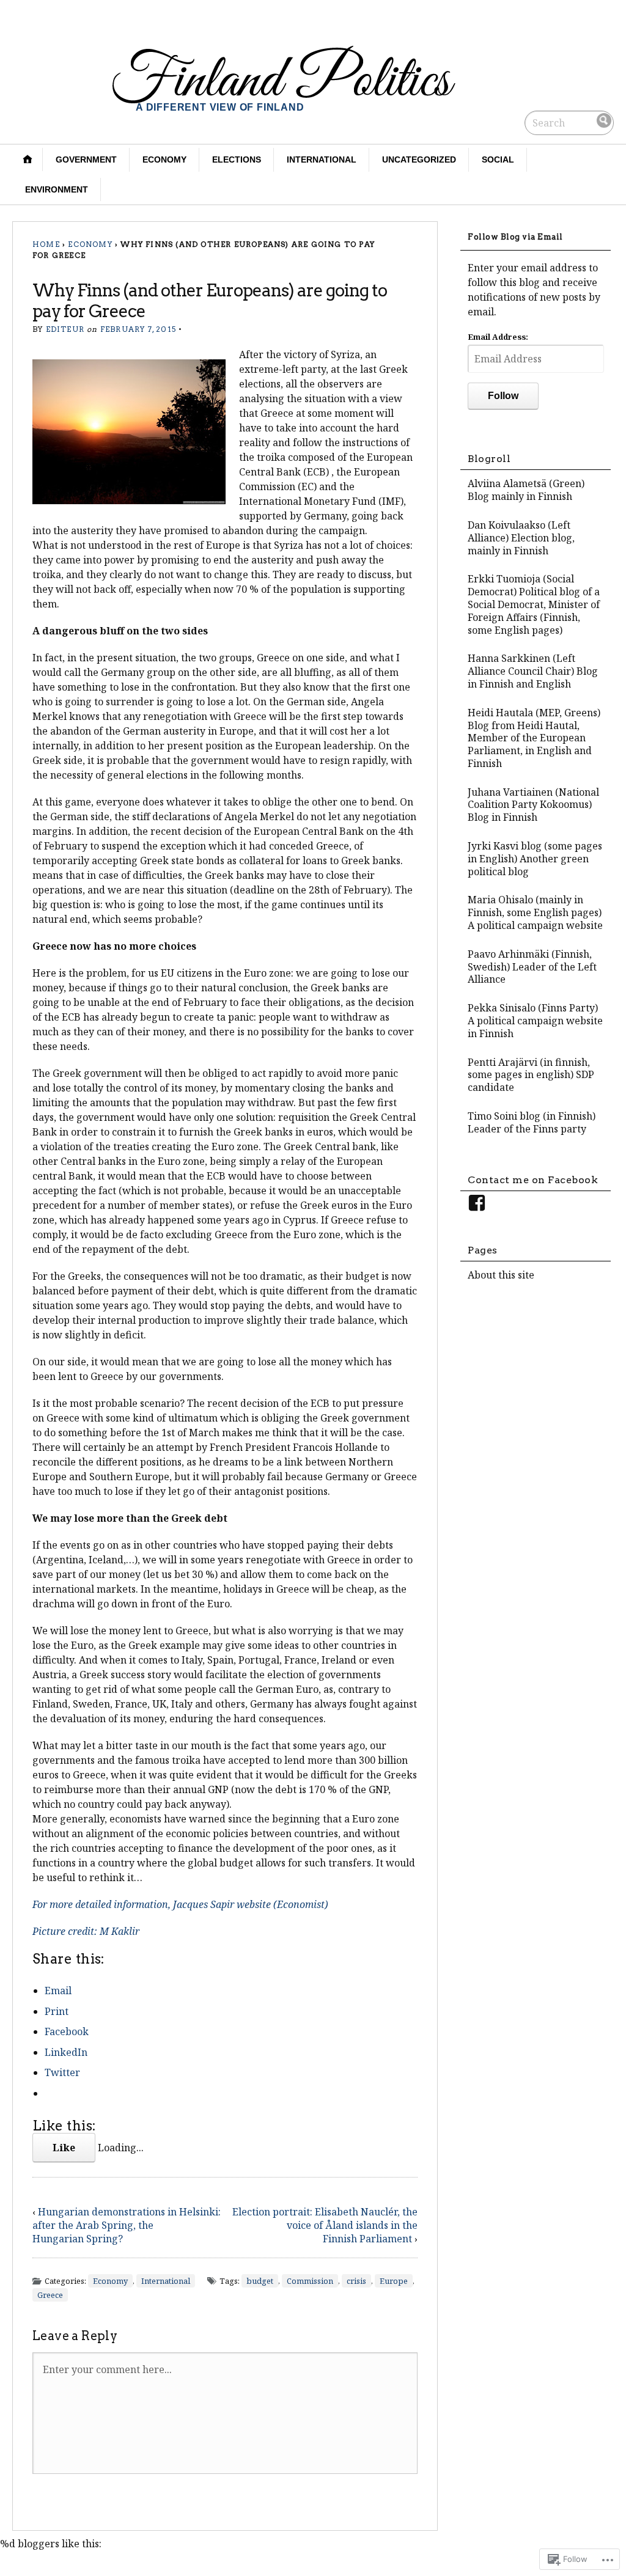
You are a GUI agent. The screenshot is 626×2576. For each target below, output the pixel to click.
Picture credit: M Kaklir (86, 1931)
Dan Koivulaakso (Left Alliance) (519, 531)
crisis (356, 2281)
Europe (394, 2281)
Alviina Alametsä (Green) (526, 483)
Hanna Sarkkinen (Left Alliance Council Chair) (521, 665)
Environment (57, 189)
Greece (50, 2295)
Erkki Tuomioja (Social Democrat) (521, 585)
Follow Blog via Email (515, 237)
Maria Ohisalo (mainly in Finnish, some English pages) (535, 906)
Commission (310, 2281)
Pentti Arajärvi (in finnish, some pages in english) (529, 1069)
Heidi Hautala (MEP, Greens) (534, 713)
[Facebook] (477, 1203)
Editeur (65, 329)
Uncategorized (419, 160)
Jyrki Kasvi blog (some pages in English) (535, 852)
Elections (237, 160)
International (322, 160)
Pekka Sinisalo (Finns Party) (533, 1008)
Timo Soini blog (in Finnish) (532, 1116)
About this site (501, 1275)
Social (498, 160)
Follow (503, 396)
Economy (164, 160)
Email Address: (498, 337)
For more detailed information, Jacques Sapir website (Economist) (180, 1904)
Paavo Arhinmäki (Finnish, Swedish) (530, 960)
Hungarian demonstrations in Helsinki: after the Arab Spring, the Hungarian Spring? (127, 2225)
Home (46, 244)
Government (86, 160)
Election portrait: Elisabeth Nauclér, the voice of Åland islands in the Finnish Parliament (325, 2225)
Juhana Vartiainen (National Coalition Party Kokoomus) (533, 798)
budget (260, 2281)
